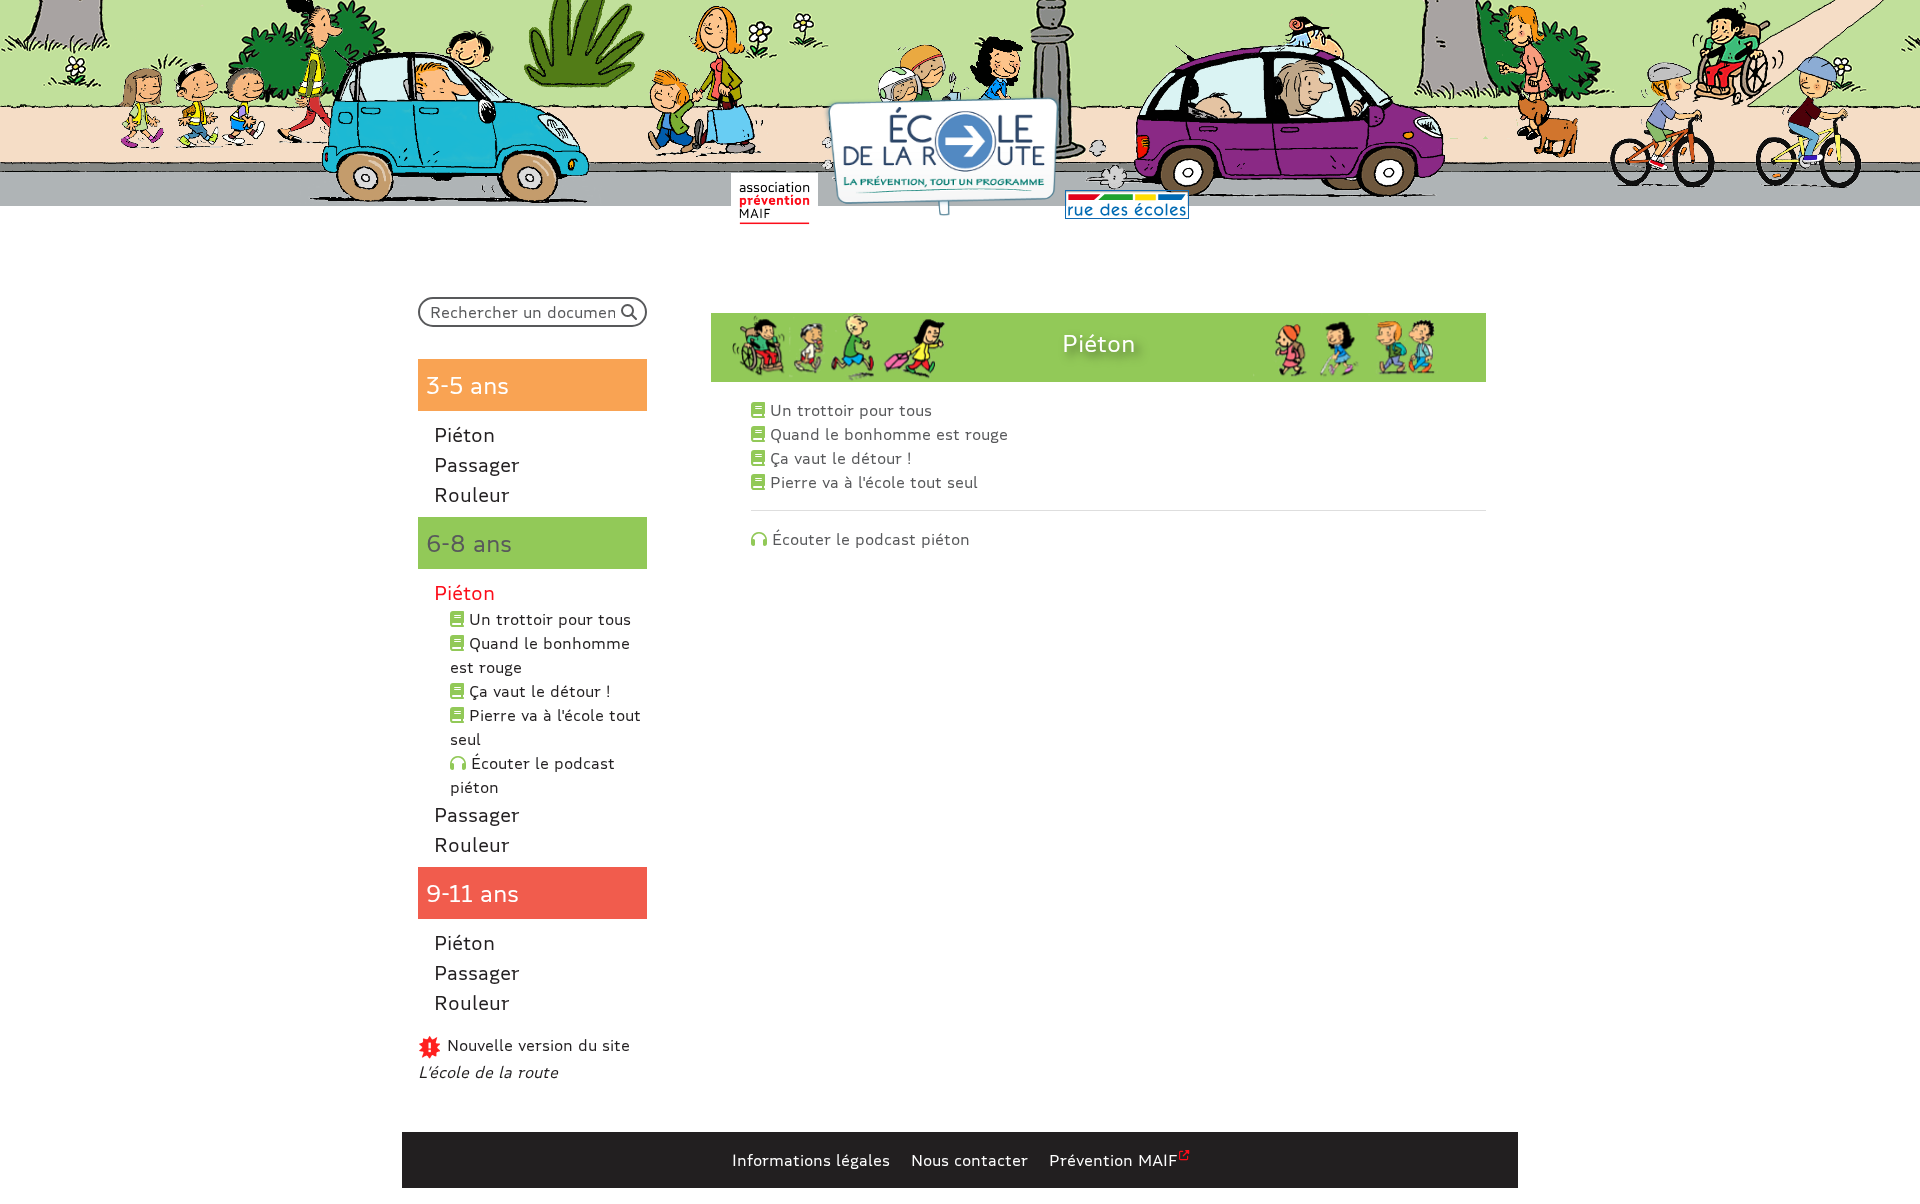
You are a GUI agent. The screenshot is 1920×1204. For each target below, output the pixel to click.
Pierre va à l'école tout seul (545, 726)
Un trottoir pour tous (547, 618)
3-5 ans (467, 384)
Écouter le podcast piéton (532, 774)
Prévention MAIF (1113, 1159)
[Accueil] (943, 156)
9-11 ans (472, 892)
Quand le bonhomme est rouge (540, 654)
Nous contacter (969, 1159)
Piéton (464, 434)
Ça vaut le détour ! (537, 690)
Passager (477, 464)
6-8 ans (469, 542)
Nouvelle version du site (524, 1058)
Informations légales (811, 1159)
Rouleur (472, 494)
